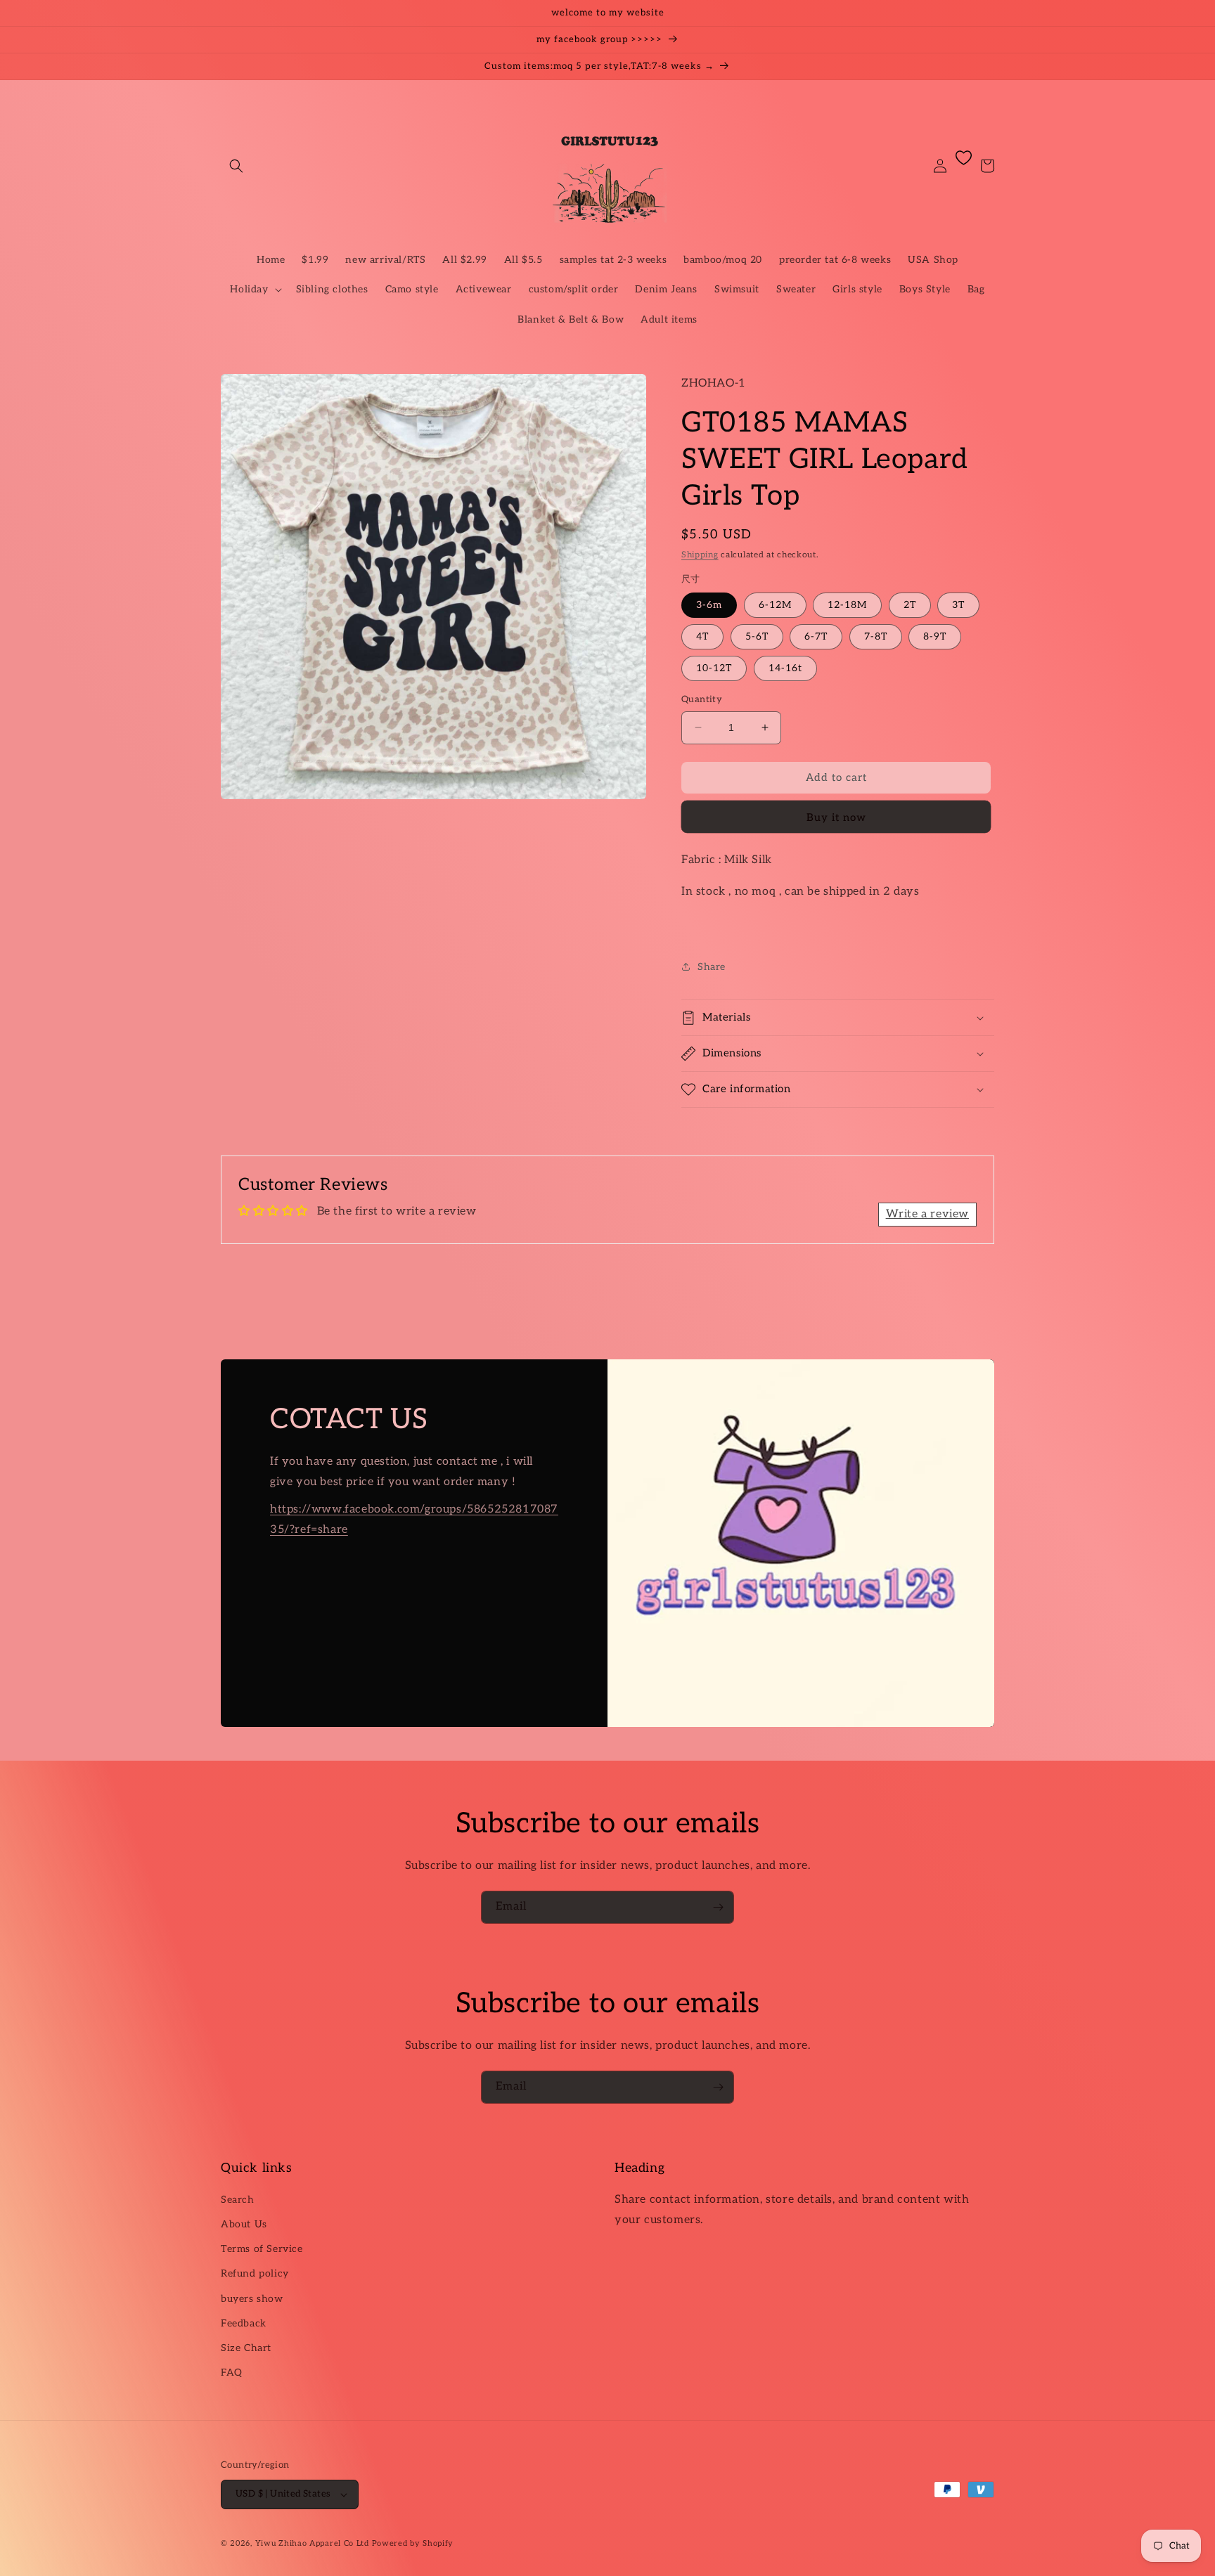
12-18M (847, 605)
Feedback (244, 2323)
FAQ (232, 2373)
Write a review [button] (927, 1214)
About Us (244, 2224)
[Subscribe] (718, 1907)
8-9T (935, 636)
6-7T (816, 636)
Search (238, 2200)
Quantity (702, 699)
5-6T (757, 636)
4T (702, 636)
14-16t (785, 668)
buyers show (252, 2299)
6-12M (775, 605)
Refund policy (255, 2273)
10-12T (714, 668)
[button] (236, 166)
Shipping (700, 555)
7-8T (876, 636)
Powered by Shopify (413, 2543)
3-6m (709, 605)
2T (910, 605)
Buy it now (836, 817)
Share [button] (712, 967)
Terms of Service (262, 2249)
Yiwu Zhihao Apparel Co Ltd (312, 2543)
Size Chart (246, 2348)
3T (958, 605)
